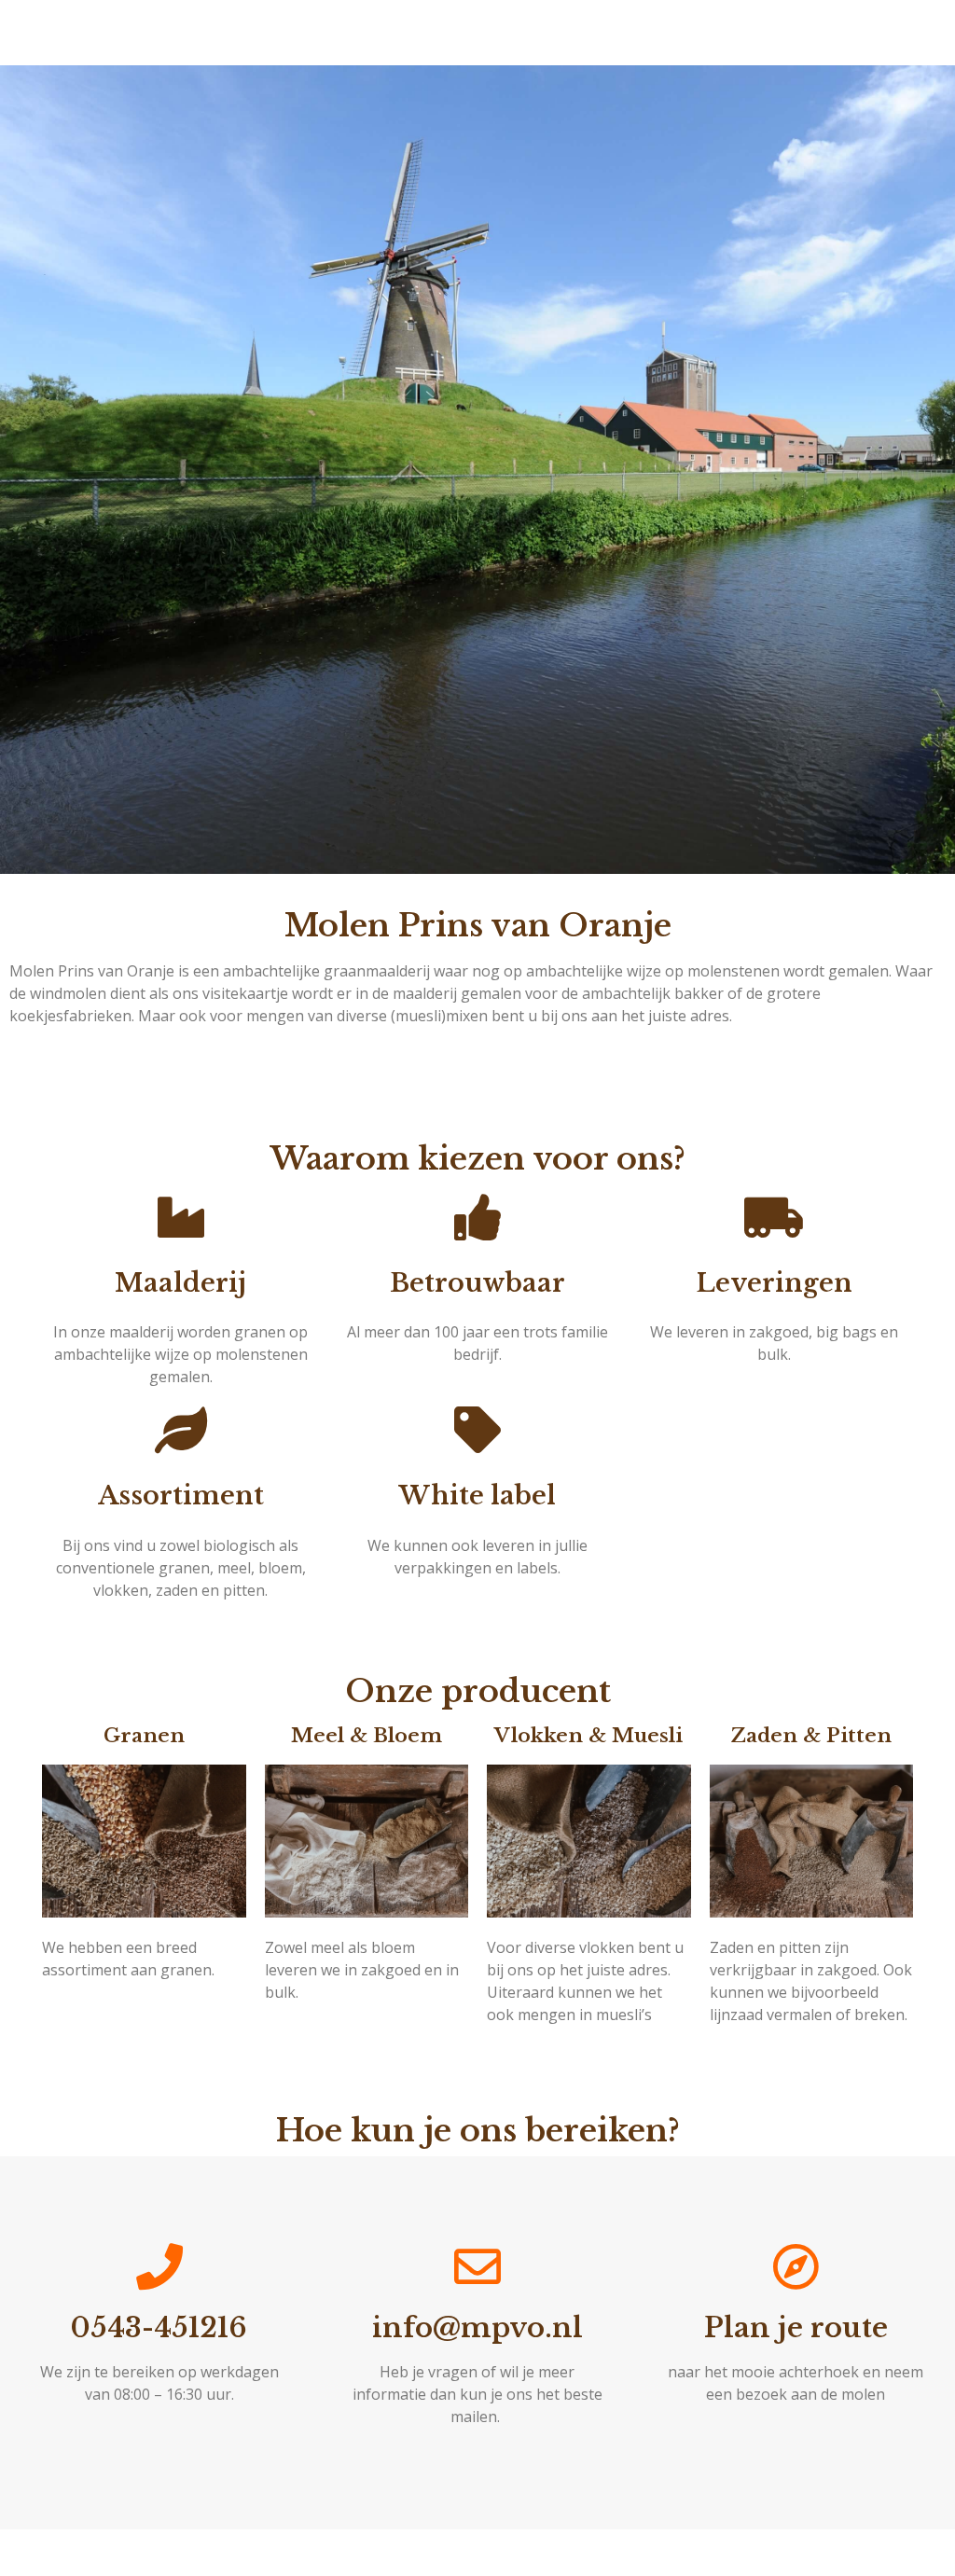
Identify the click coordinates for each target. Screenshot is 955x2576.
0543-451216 (159, 2328)
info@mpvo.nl (477, 2328)
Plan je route (796, 2328)
